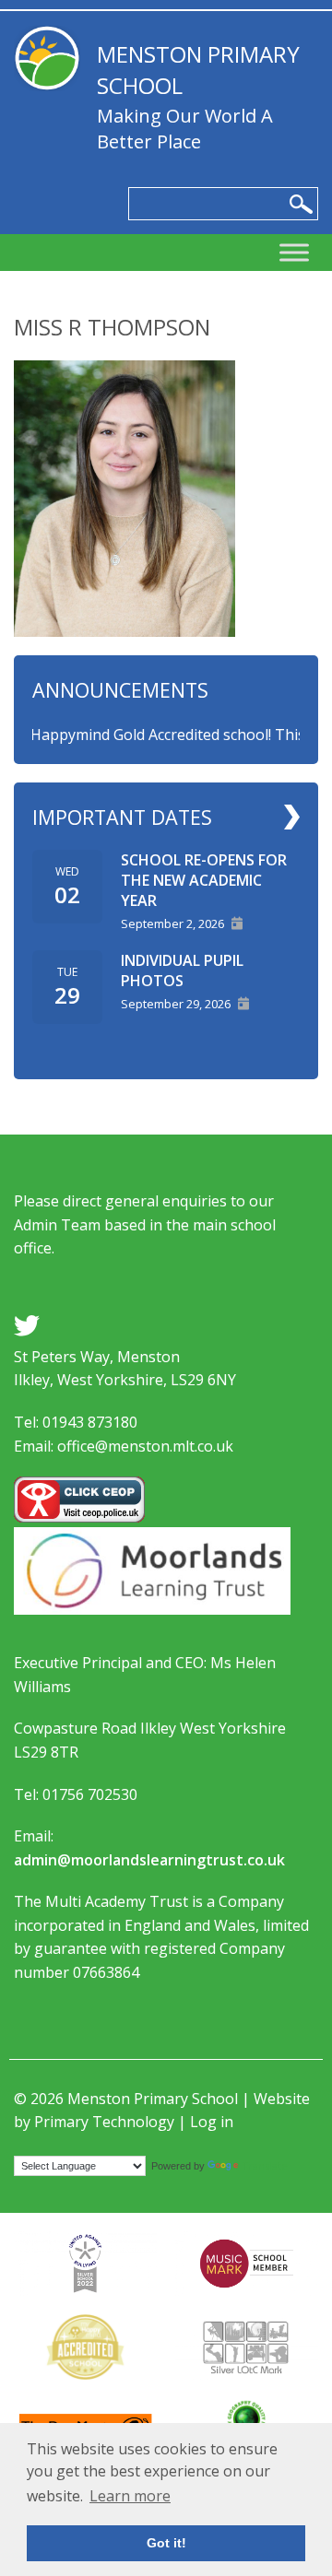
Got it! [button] (166, 2543)
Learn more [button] (130, 2496)
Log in (212, 2122)
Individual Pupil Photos (182, 970)
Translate (265, 2165)
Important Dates (122, 817)
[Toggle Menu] (294, 253)
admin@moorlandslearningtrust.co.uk (149, 1860)
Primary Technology (104, 2122)
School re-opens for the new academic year (204, 880)
